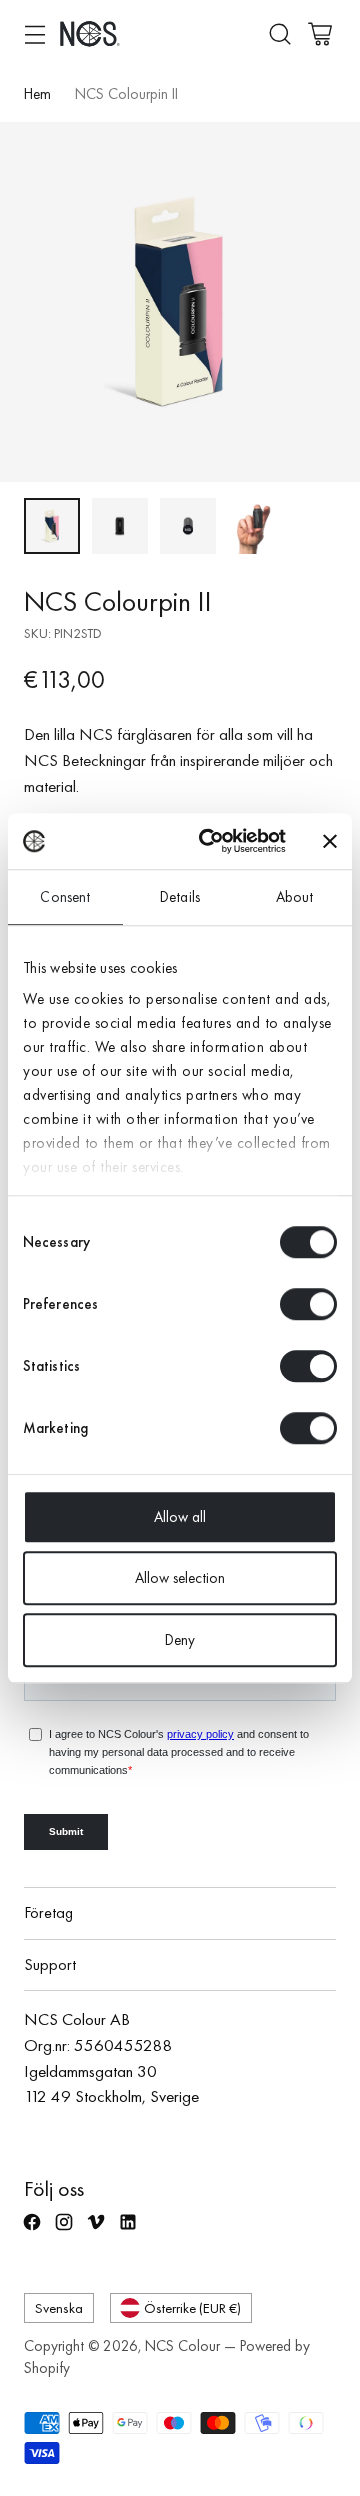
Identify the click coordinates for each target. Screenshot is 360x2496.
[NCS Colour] (90, 33)
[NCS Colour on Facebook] (34, 2231)
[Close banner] (330, 841)
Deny (180, 1640)
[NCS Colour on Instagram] (66, 2231)
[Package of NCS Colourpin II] (180, 302)
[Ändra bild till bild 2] (120, 526)
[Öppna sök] (279, 33)
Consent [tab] (65, 897)
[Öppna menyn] (34, 33)
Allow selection (180, 1578)
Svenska (59, 2307)
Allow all (180, 1517)
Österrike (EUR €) (192, 2307)
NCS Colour (182, 2346)
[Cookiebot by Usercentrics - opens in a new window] (211, 841)
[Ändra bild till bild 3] (188, 526)
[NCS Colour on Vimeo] (98, 2231)
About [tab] (295, 897)
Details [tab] (180, 897)
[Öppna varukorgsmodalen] (319, 33)
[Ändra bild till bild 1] (52, 526)
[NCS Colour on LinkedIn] (130, 2231)
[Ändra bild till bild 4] (256, 526)
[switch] (308, 1304)
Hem (37, 94)
